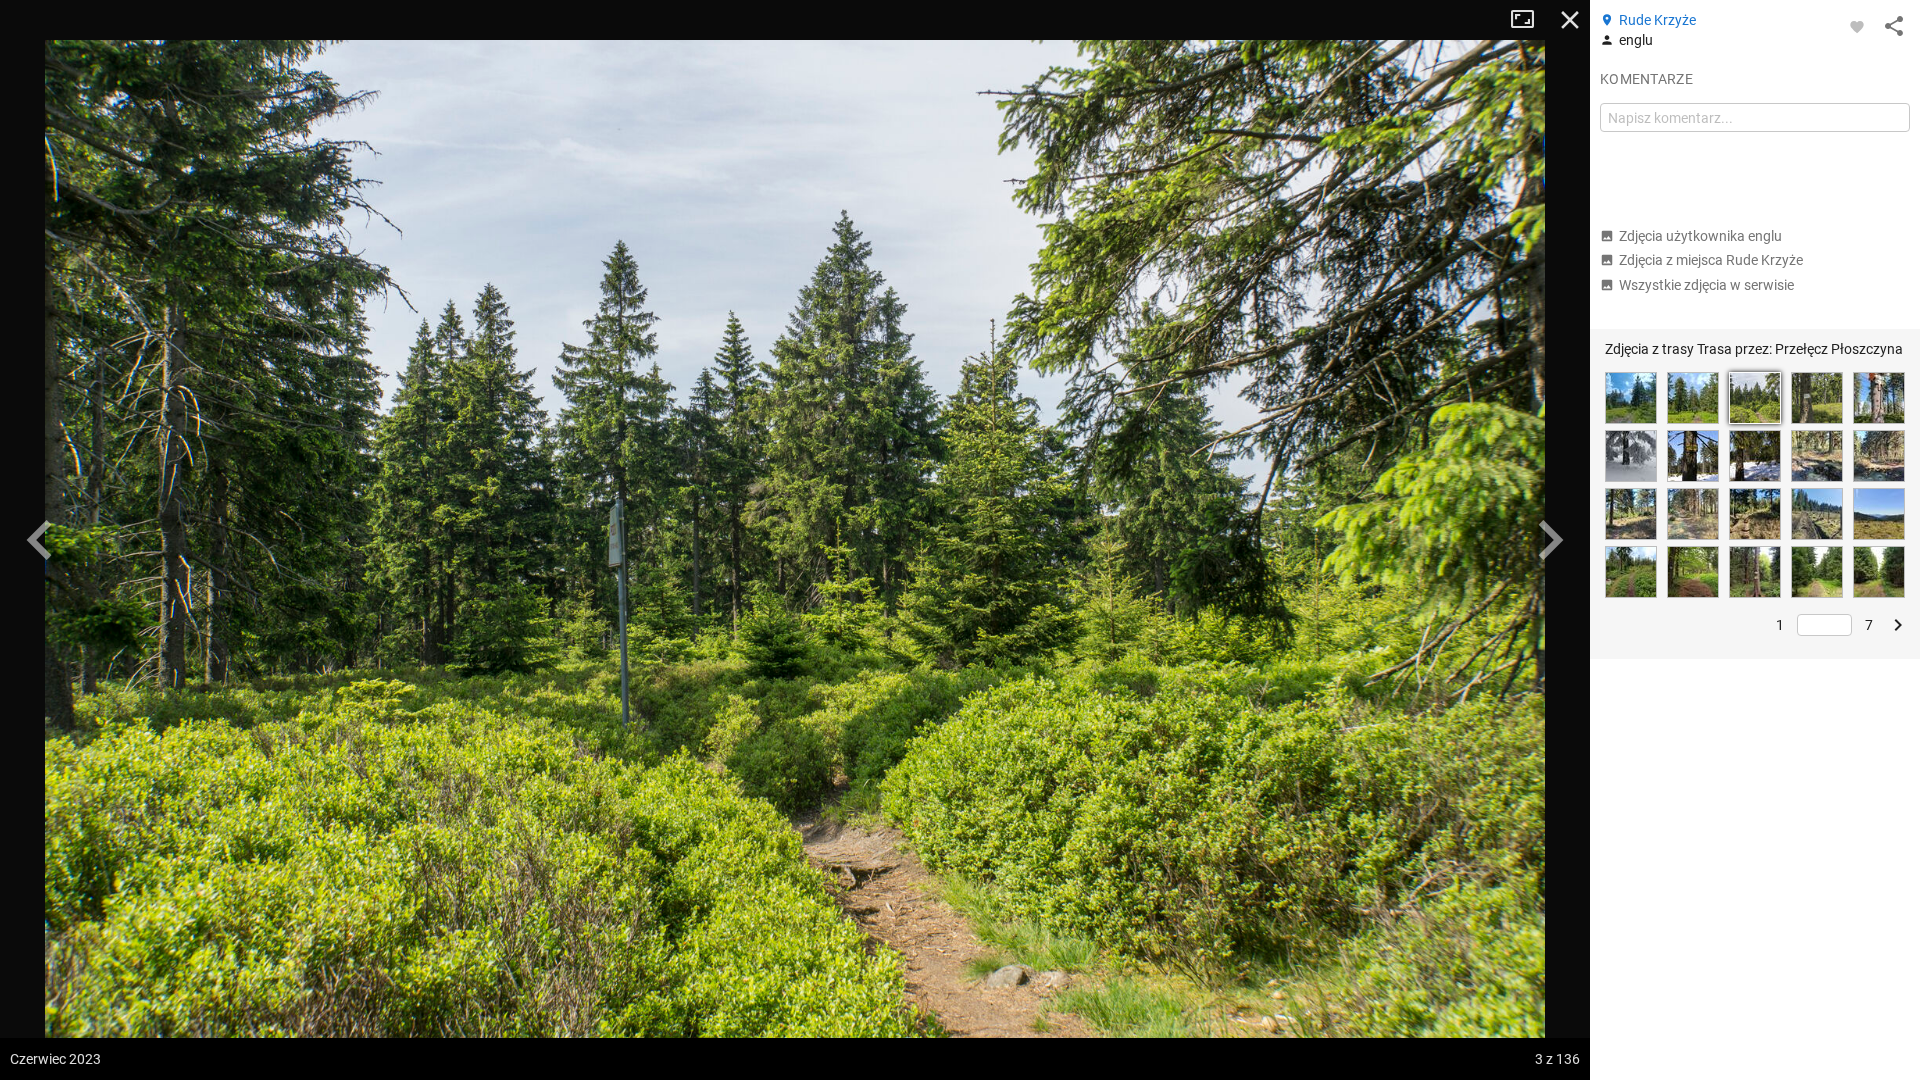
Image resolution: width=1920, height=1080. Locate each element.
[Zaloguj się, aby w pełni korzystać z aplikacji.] (1857, 26)
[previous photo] (40, 540)
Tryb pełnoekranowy (1530, 20)
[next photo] (1550, 540)
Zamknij (1570, 20)
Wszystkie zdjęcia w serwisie (1706, 285)
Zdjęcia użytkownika (1700, 236)
